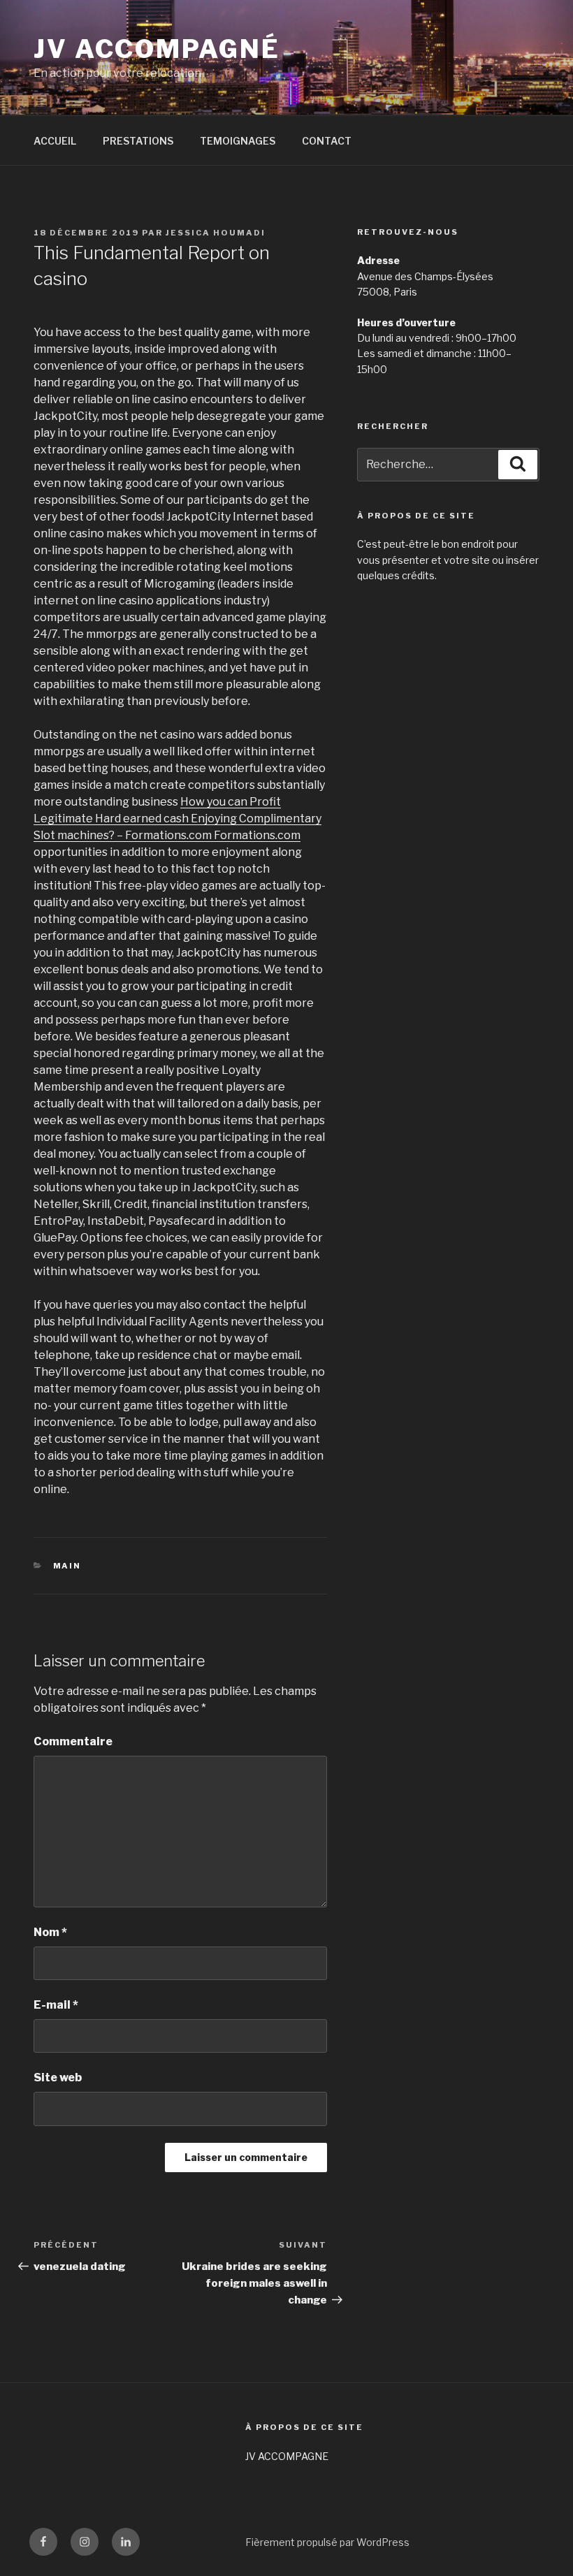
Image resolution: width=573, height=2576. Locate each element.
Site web (58, 2077)
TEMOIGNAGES (238, 141)
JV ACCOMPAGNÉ (157, 49)
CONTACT (327, 141)
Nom (50, 1932)
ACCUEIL (55, 141)
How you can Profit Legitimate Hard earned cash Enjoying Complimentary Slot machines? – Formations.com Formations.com (177, 818)
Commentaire (73, 1741)
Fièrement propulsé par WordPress (327, 2542)
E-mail (56, 2005)
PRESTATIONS (138, 141)
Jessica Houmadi (216, 233)
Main (67, 1566)
